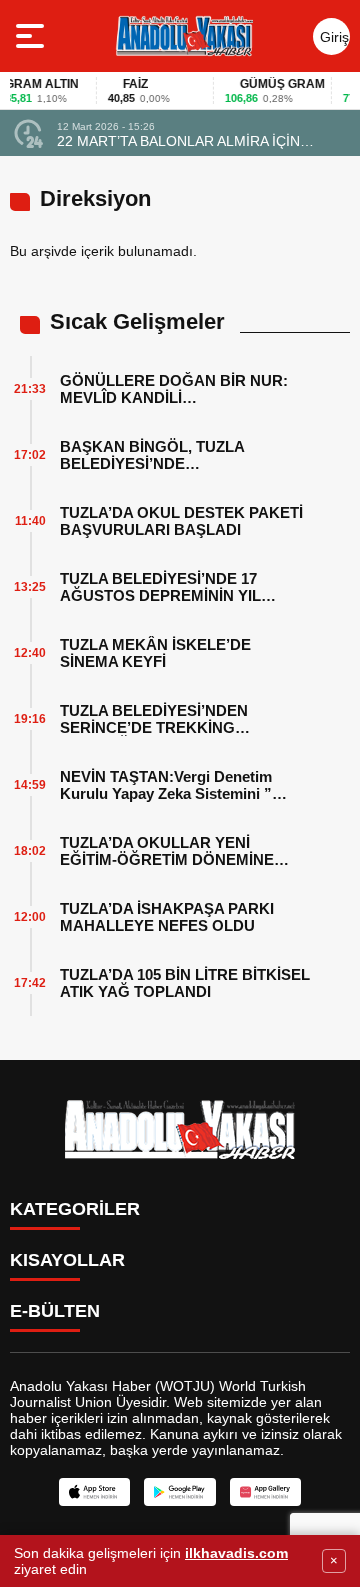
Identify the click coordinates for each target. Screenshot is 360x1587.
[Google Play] (179, 1492)
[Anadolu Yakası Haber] (183, 36)
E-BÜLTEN (55, 1311)
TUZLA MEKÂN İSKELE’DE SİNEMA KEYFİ (155, 653)
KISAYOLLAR (67, 1260)
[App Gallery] (265, 1492)
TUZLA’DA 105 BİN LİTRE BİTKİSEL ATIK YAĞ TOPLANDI (185, 983)
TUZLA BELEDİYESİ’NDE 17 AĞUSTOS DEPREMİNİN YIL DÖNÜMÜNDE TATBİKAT (160, 587)
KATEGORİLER (75, 1209)
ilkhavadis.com (236, 1553)
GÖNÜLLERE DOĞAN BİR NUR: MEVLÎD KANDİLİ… (174, 389)
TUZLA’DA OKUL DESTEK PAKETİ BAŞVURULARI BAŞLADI (181, 521)
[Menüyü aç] (32, 36)
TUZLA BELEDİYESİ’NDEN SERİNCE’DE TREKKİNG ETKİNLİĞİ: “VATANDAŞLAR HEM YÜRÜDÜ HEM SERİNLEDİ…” (180, 719)
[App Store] (94, 1492)
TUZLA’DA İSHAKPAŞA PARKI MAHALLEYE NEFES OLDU (167, 917)
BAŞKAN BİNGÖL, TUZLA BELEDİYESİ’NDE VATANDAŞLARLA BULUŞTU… (171, 455)
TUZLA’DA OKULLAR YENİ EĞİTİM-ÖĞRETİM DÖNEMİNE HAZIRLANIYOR (167, 851)
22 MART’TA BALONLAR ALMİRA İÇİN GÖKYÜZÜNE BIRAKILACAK (178, 141)
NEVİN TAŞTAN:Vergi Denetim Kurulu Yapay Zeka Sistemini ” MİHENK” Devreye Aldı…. (166, 785)
